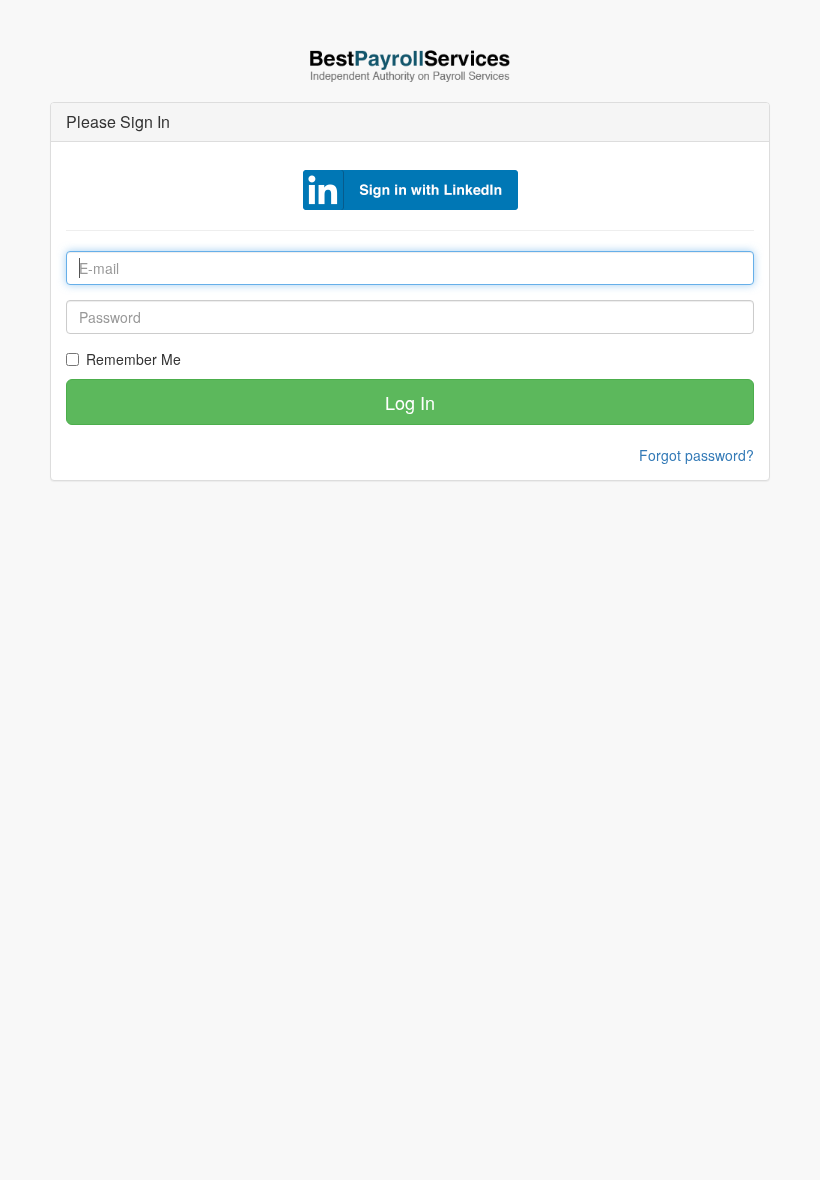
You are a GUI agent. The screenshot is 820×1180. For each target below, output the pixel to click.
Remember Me (133, 359)
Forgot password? (696, 455)
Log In (410, 402)
